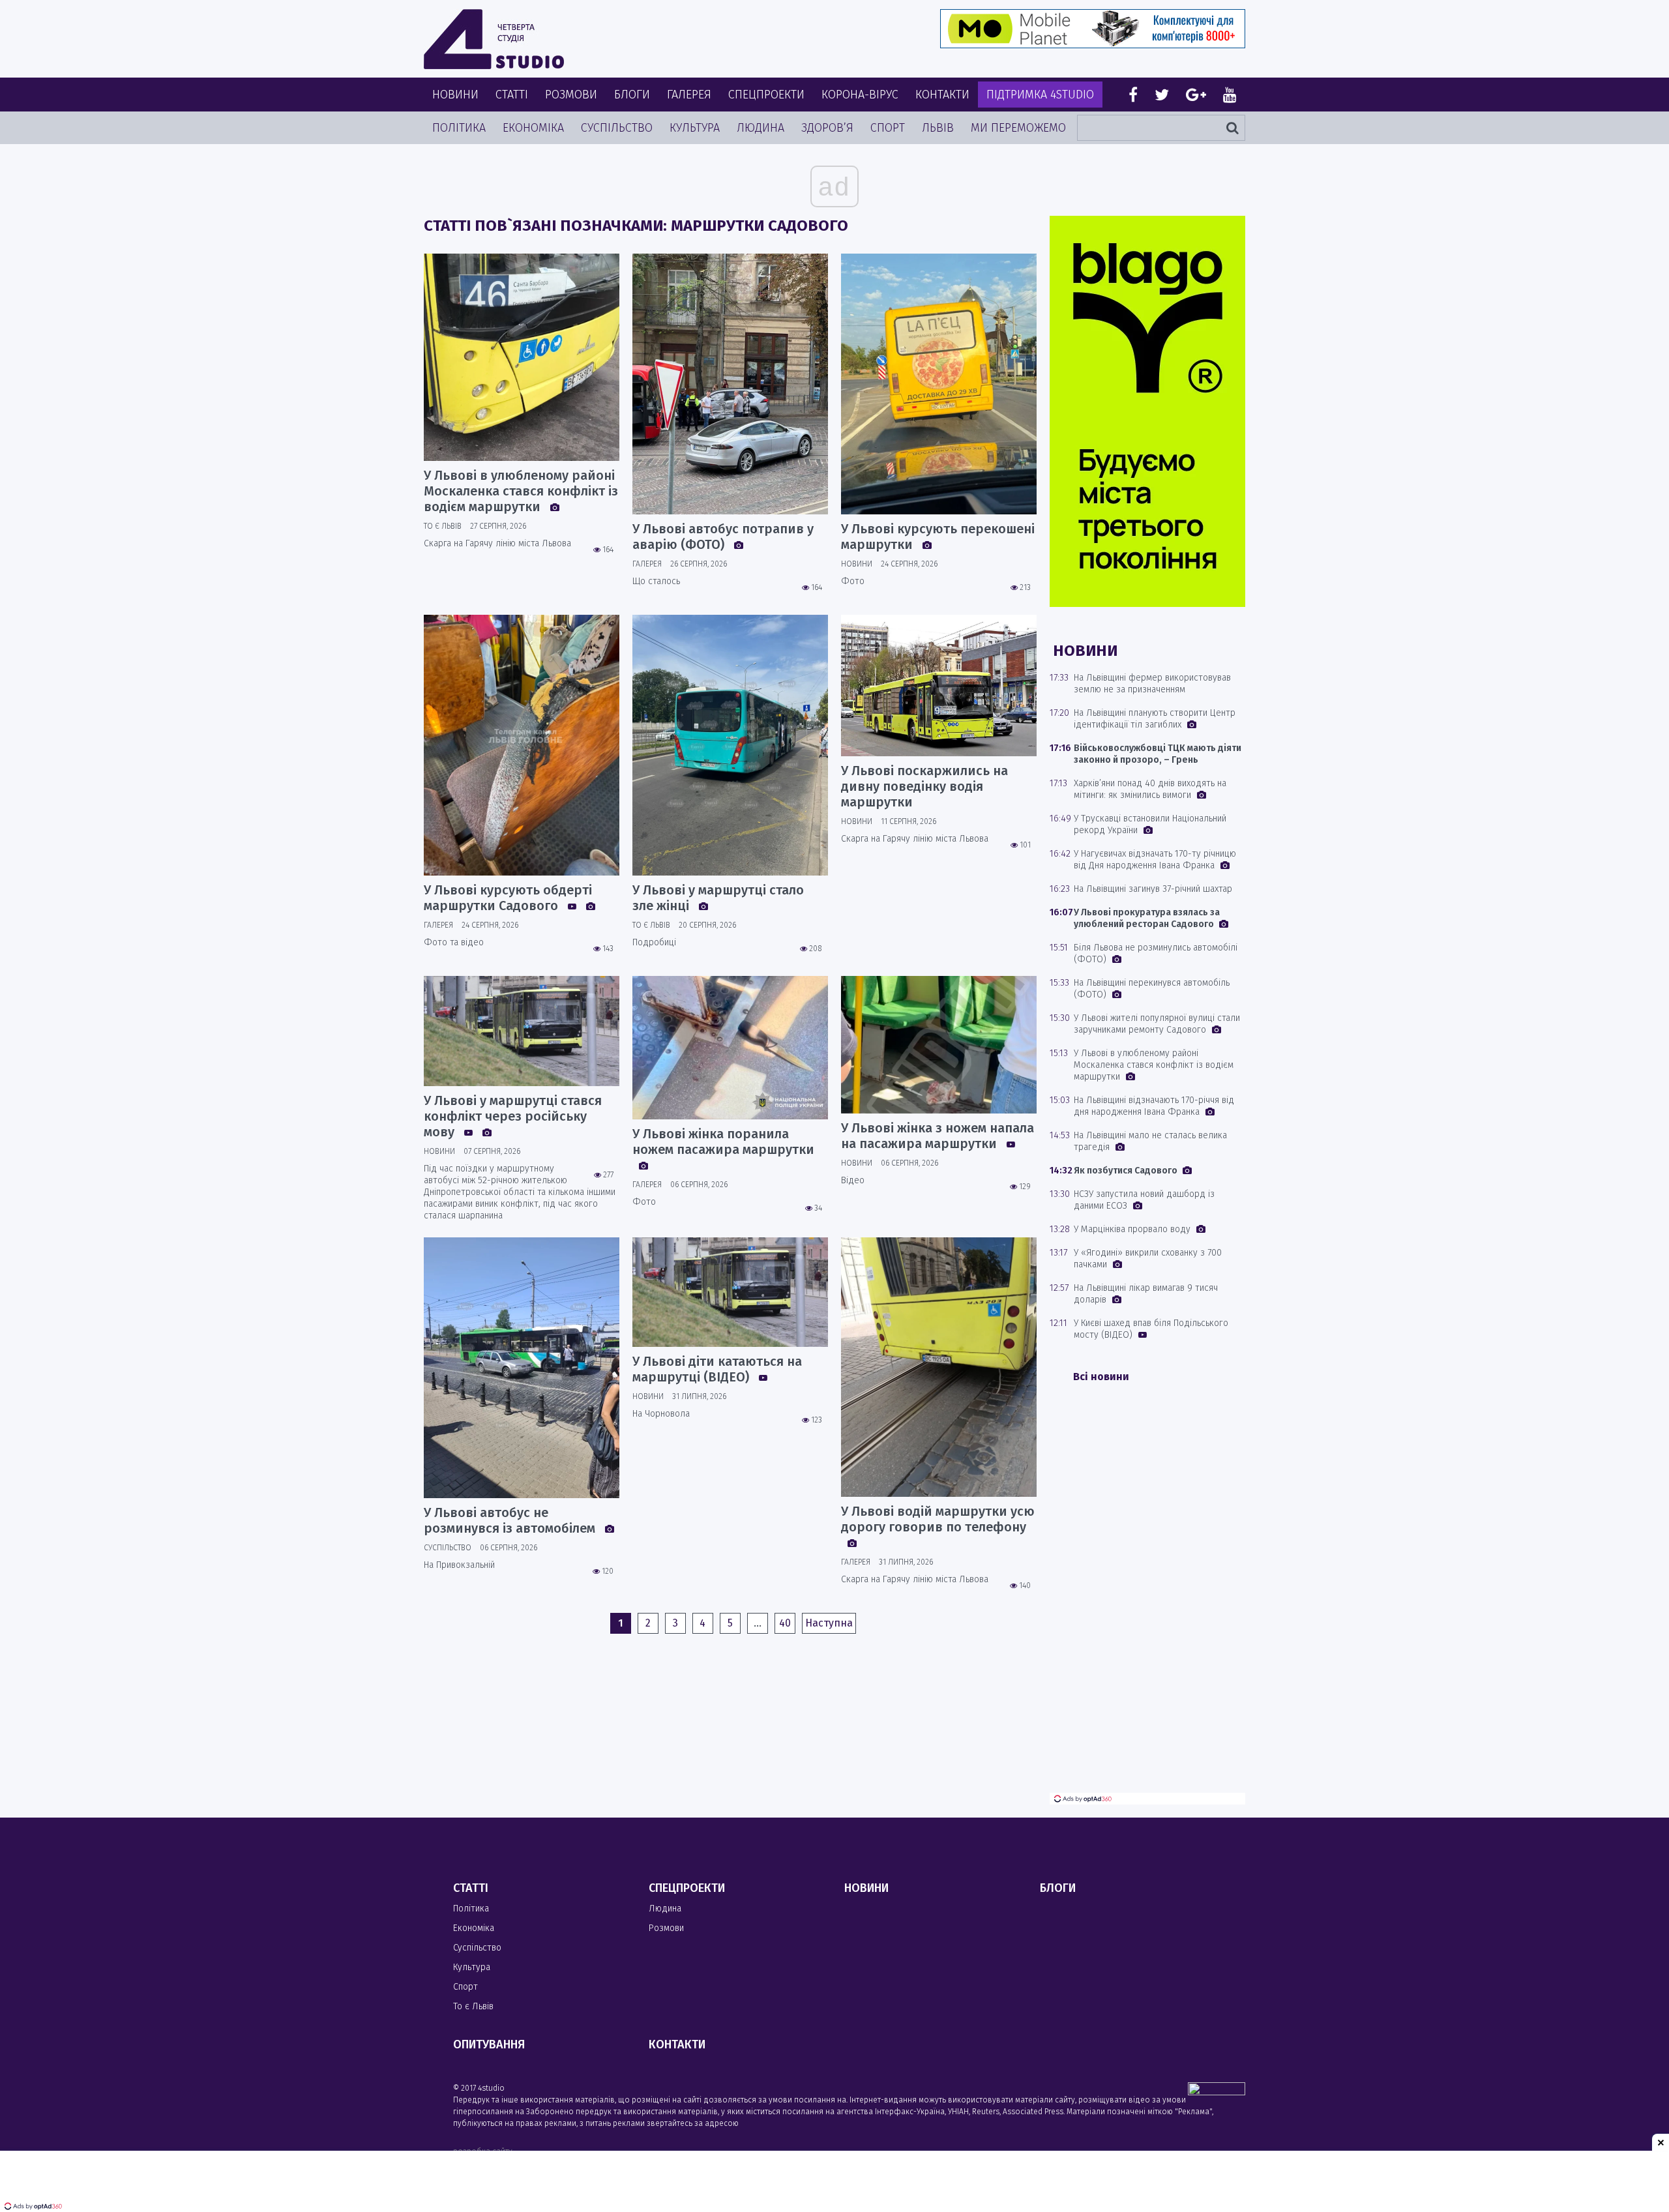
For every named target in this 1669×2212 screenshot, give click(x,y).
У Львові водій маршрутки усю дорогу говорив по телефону (938, 1519)
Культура (695, 128)
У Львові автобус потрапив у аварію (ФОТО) (723, 537)
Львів (938, 128)
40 (785, 1623)
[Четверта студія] (494, 39)
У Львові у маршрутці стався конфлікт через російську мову (513, 1116)
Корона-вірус (860, 95)
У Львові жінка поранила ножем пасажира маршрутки (723, 1142)
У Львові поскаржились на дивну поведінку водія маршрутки (924, 786)
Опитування (489, 2044)
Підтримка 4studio (1040, 95)
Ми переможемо (1018, 128)
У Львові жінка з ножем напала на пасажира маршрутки (938, 1136)
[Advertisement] (1147, 1597)
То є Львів (473, 2006)
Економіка (533, 128)
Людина (761, 128)
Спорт (888, 128)
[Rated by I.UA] (1217, 2092)
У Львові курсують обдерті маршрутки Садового (508, 898)
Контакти (942, 95)
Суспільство (617, 128)
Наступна (829, 1623)
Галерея (689, 95)
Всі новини (1101, 1377)
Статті (512, 95)
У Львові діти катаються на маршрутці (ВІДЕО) (717, 1369)
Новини (455, 95)
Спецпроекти (766, 95)
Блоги (632, 95)
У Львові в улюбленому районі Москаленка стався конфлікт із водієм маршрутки (521, 491)
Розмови (571, 95)
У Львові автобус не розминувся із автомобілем (511, 1520)
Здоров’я (827, 128)
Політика (459, 128)
